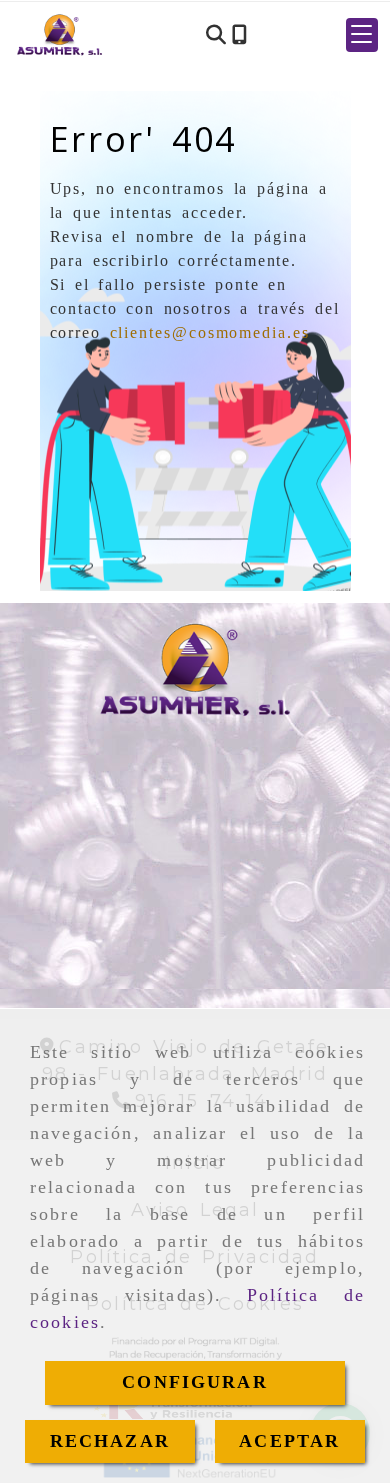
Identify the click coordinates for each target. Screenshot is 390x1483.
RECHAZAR (110, 1441)
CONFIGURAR (195, 1382)
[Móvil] (239, 35)
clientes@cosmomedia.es (210, 332)
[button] (362, 35)
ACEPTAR (289, 1441)
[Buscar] (216, 35)
